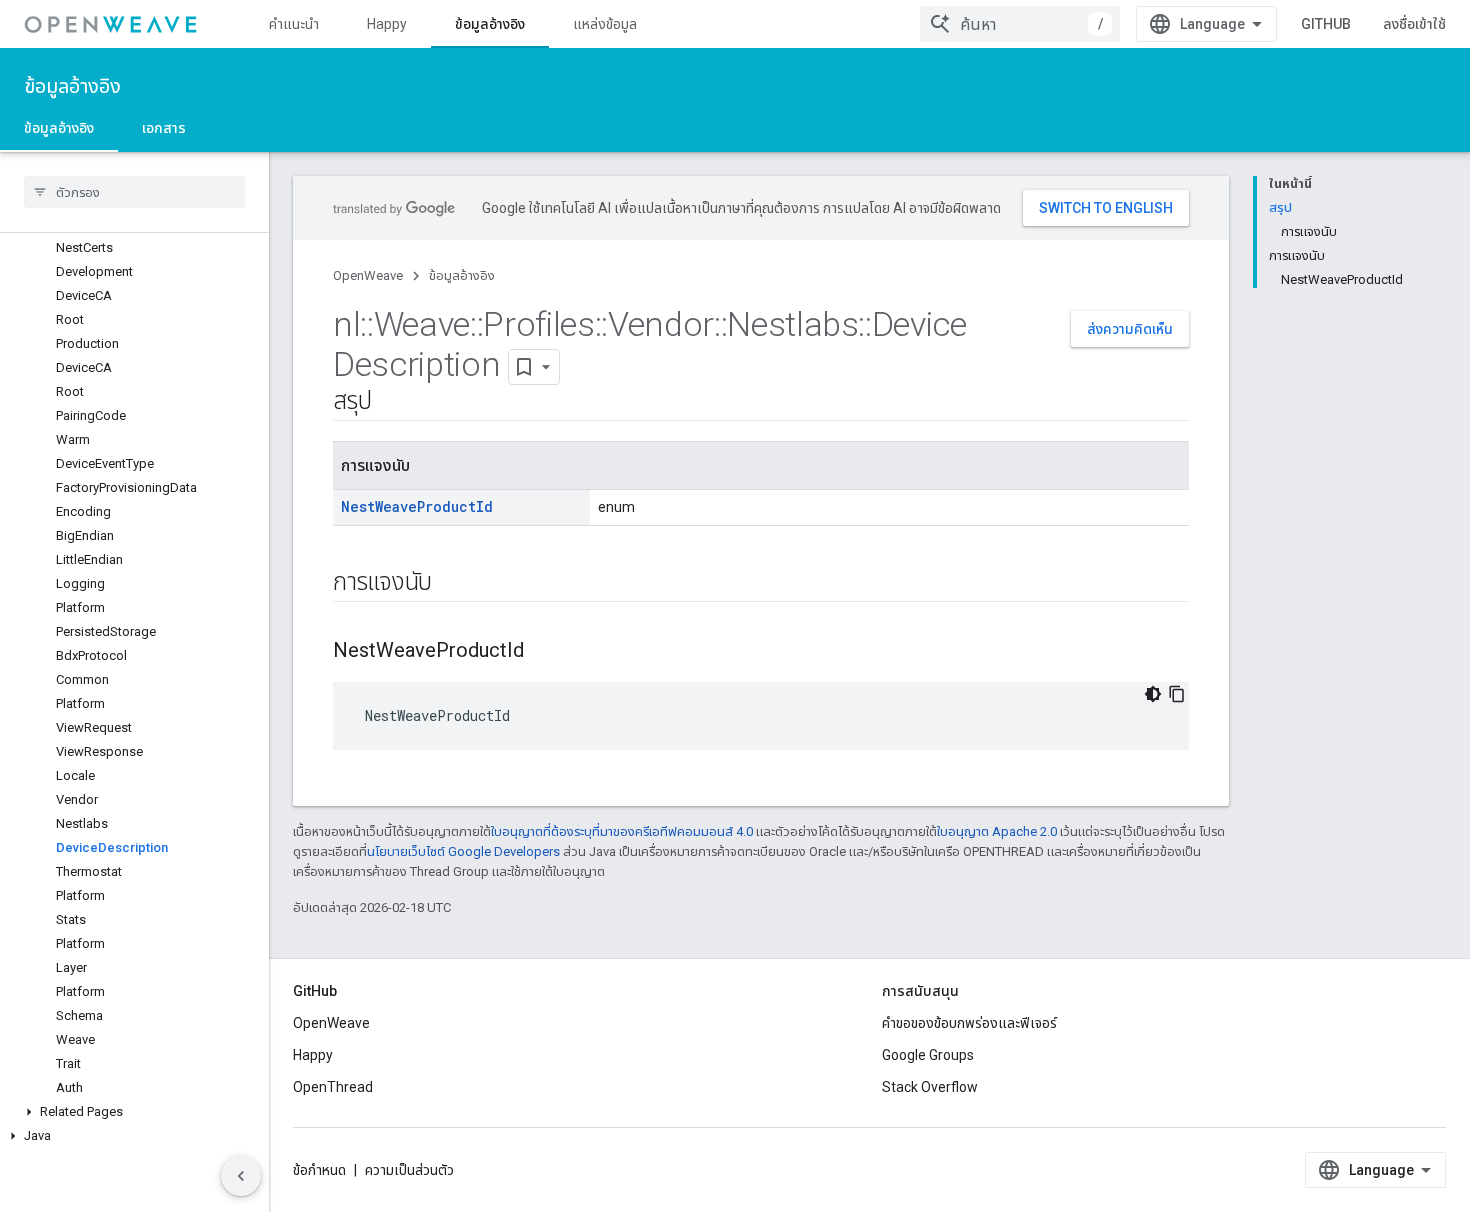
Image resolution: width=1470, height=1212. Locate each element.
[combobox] (1020, 24)
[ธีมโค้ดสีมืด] (1153, 694)
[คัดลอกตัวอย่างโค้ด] (1177, 694)
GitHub (1326, 24)
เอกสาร (164, 128)
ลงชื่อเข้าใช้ (1414, 24)
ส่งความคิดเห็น (1130, 329)
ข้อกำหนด (319, 1170)
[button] (134, 1112)
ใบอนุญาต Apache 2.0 (997, 831)
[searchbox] (134, 192)
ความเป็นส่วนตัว (409, 1170)
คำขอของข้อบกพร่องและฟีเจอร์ (969, 1023)
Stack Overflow (930, 1087)
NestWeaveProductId (417, 506)
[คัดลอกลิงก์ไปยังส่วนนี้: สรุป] (391, 403)
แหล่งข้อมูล (605, 24)
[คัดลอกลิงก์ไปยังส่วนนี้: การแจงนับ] (452, 584)
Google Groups (928, 1055)
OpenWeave (368, 275)
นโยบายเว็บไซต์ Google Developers (463, 851)
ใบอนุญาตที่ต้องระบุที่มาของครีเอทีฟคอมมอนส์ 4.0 (622, 831)
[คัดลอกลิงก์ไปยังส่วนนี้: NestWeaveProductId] (544, 652)
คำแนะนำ (294, 24)
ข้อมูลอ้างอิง (490, 24)
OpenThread (333, 1087)
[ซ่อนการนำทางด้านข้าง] (241, 1176)
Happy (387, 24)
